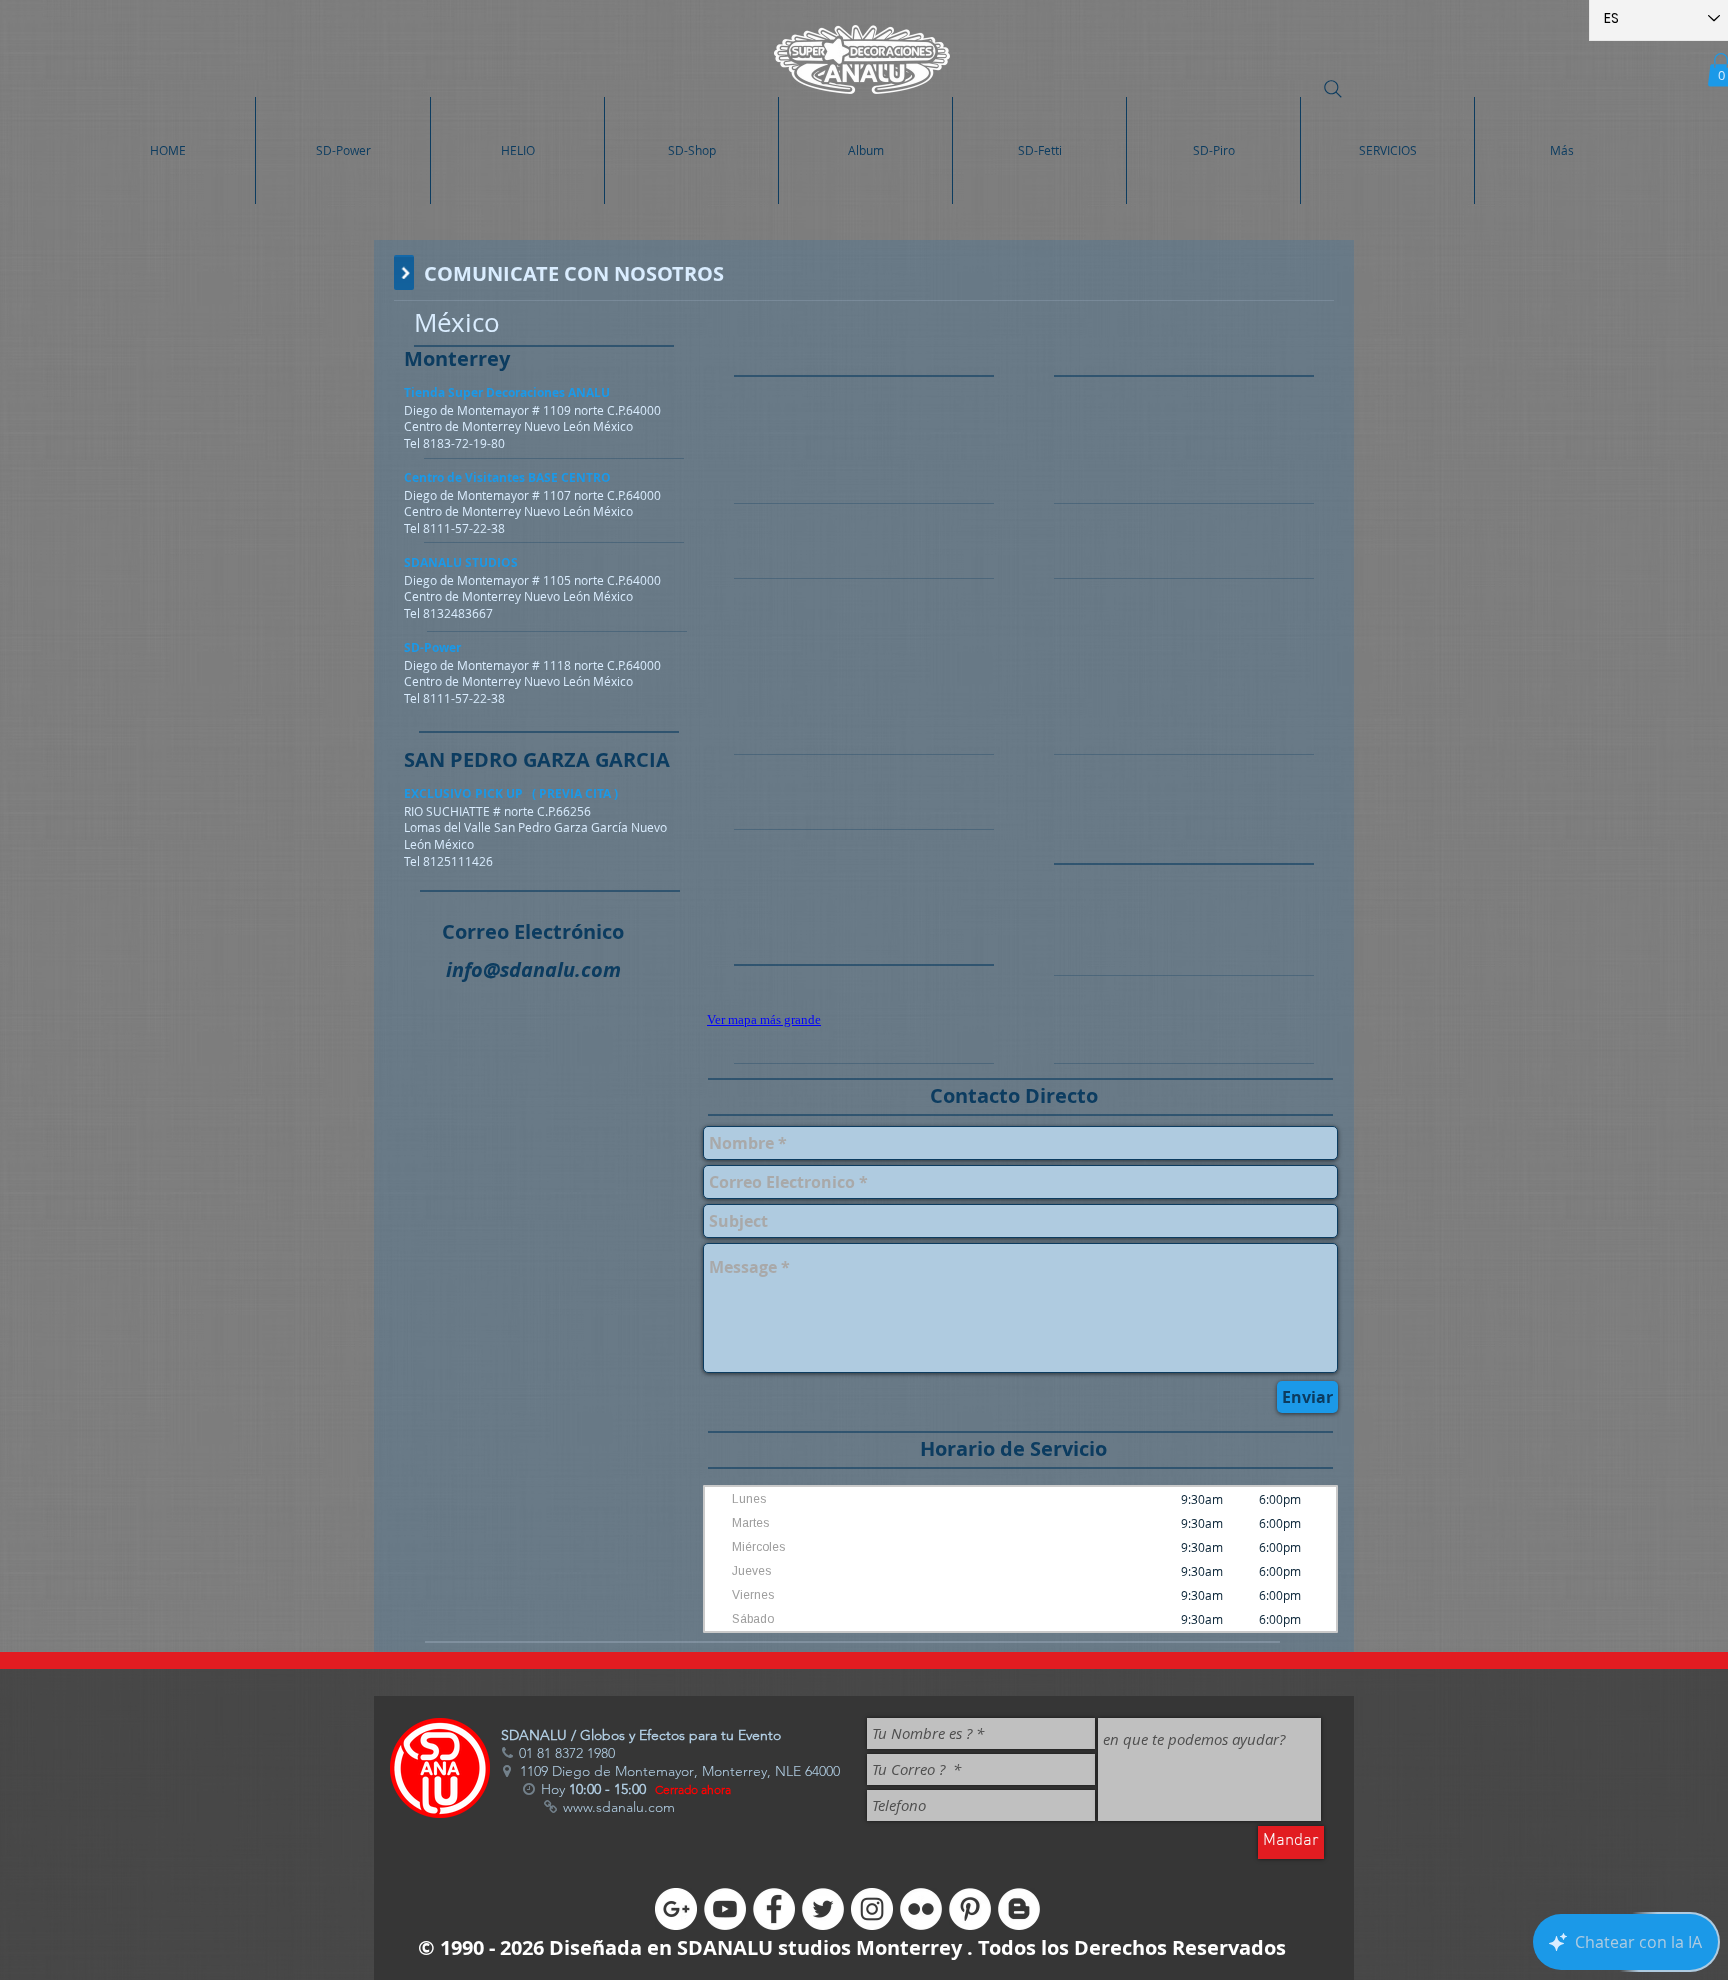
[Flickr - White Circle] (921, 1909)
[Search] (1333, 89)
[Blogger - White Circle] (1019, 1909)
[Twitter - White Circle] (823, 1909)
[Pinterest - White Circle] (970, 1909)
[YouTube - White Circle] (725, 1909)
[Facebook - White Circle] (774, 1909)
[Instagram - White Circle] (872, 1909)
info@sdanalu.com (533, 969)
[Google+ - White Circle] (676, 1909)
